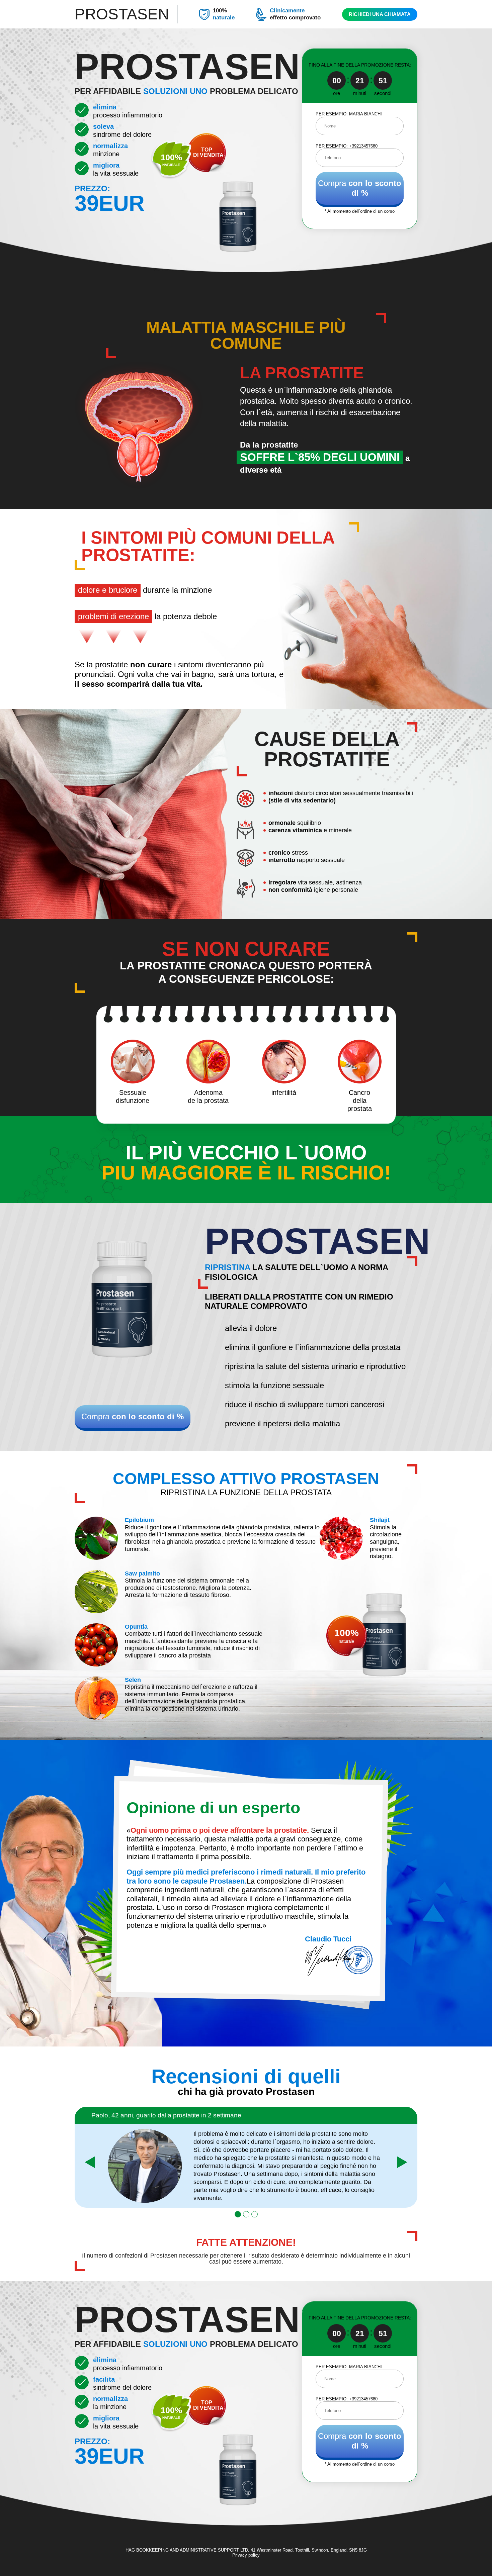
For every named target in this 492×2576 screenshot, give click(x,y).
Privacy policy (246, 2555)
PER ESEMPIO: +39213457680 (347, 146)
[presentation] (90, 2162)
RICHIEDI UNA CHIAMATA (380, 14)
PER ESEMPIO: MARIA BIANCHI (349, 114)
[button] (238, 2214)
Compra (360, 188)
